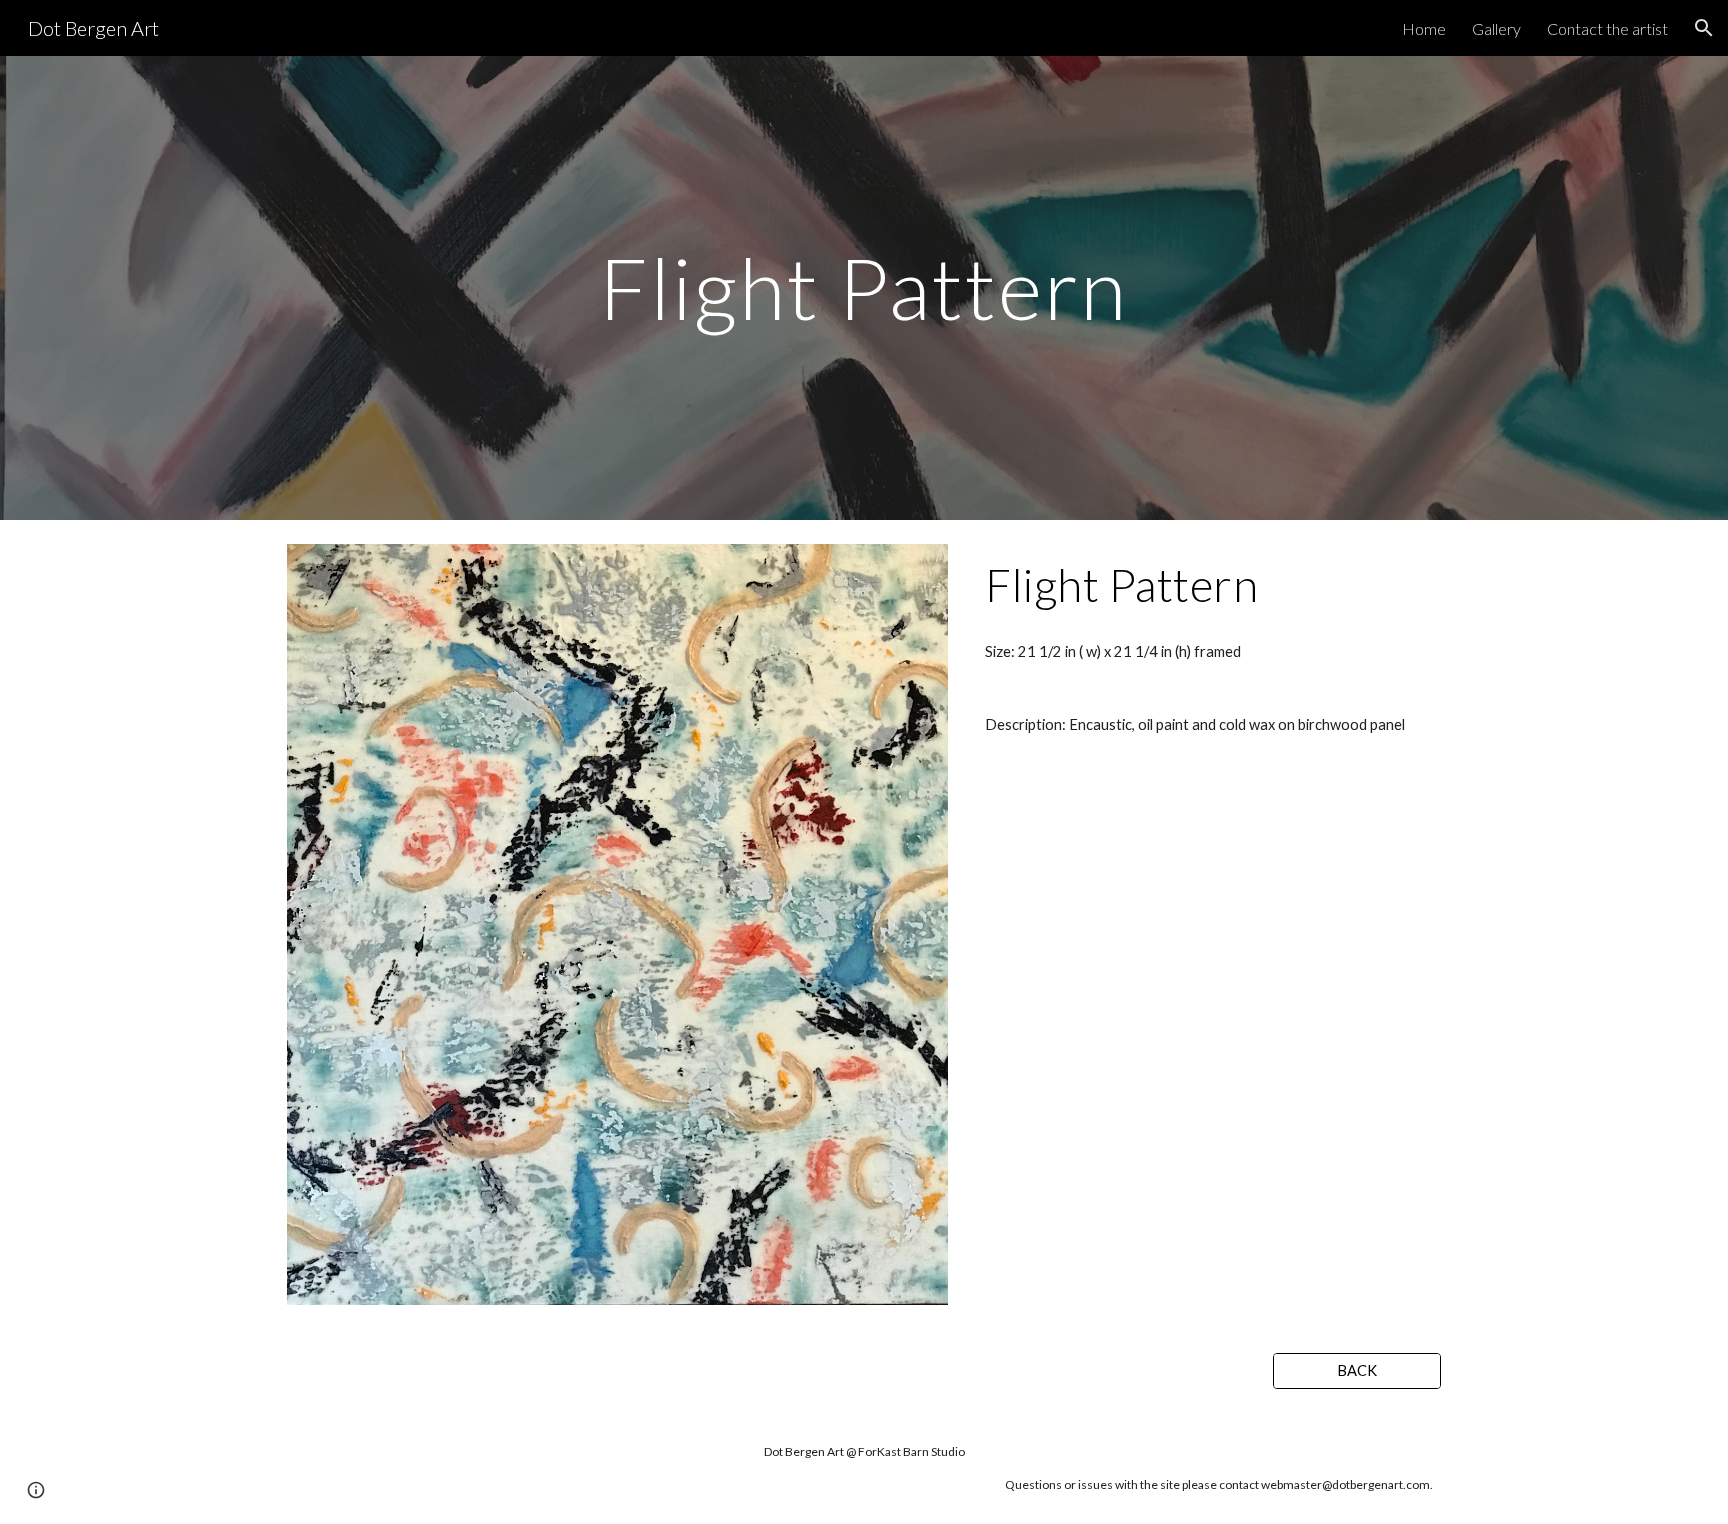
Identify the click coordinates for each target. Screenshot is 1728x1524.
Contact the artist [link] (1607, 28)
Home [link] (1424, 28)
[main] (864, 287)
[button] (1704, 28)
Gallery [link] (1496, 28)
